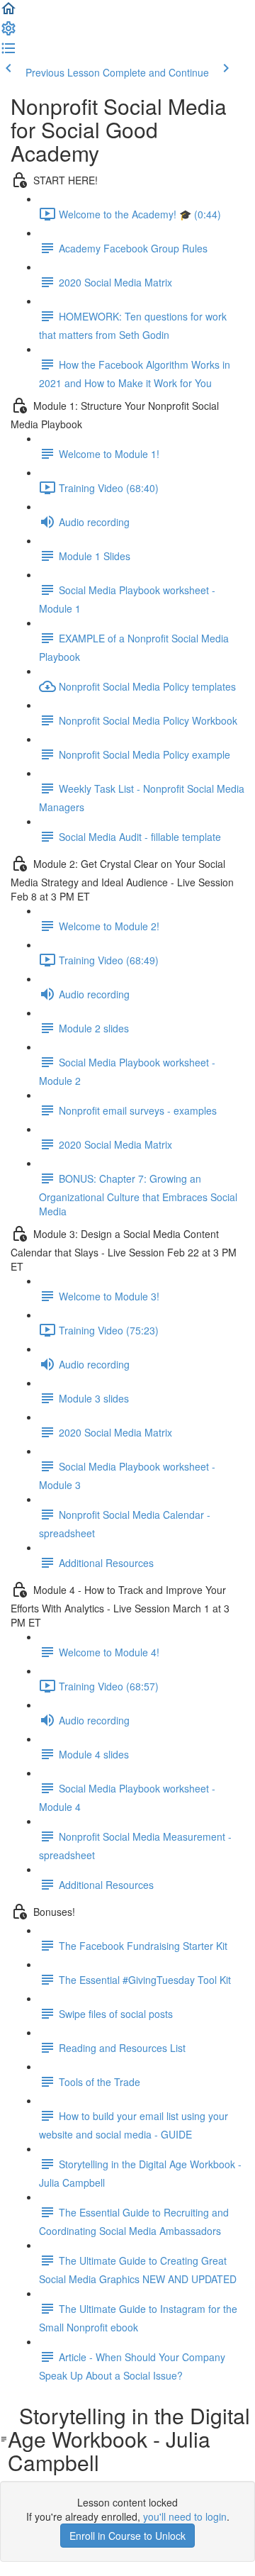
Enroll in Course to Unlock (127, 2536)
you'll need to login (185, 2516)
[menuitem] (8, 33)
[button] (8, 13)
